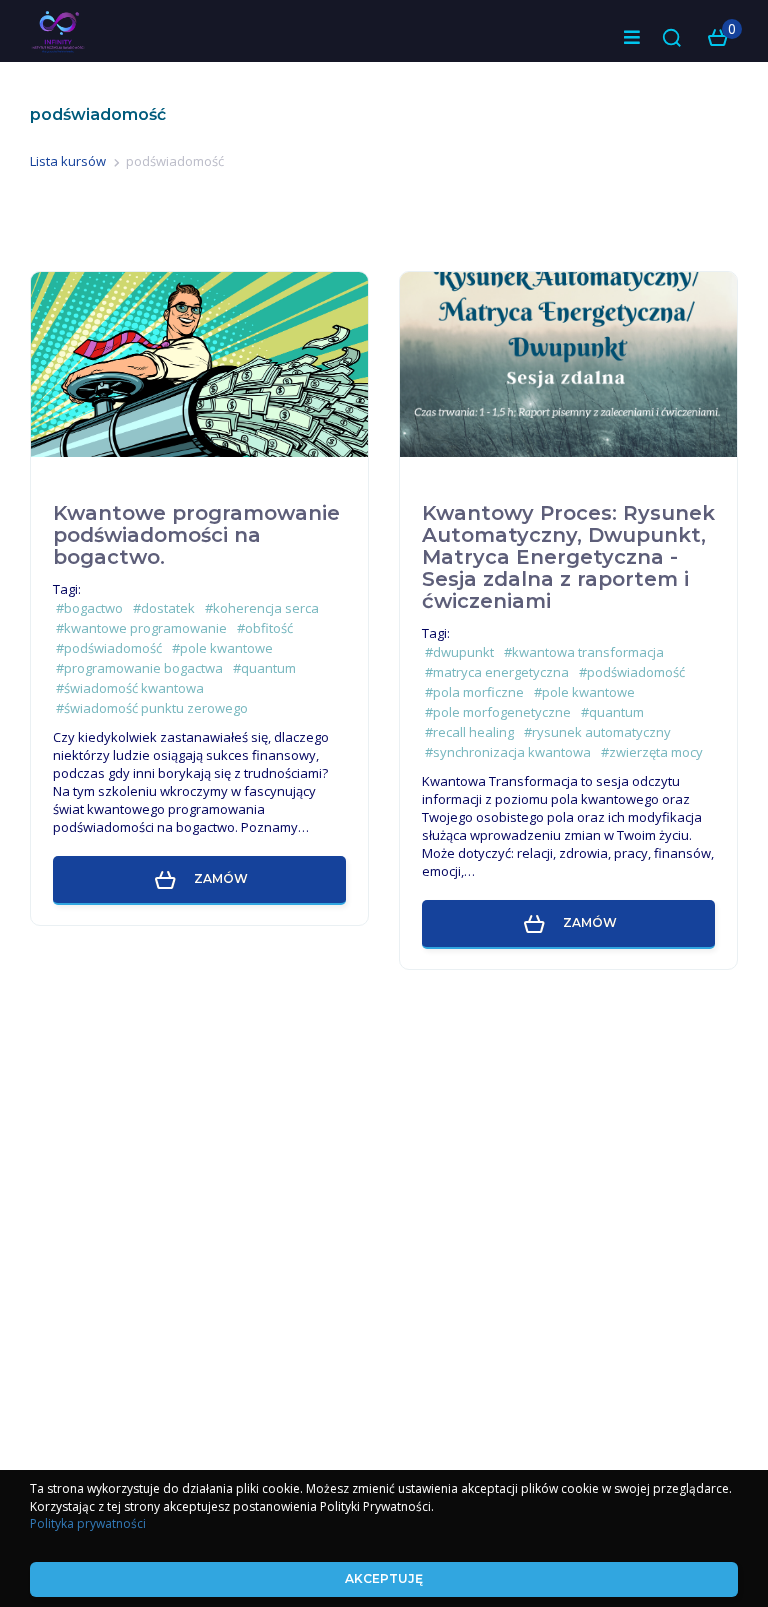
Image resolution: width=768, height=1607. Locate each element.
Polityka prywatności (88, 1523)
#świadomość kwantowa (130, 688)
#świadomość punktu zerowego (152, 708)
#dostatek (164, 608)
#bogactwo (89, 608)
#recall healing (469, 732)
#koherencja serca (262, 608)
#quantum (264, 668)
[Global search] (672, 38)
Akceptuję (384, 1578)
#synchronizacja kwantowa (508, 752)
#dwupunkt (459, 652)
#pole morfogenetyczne (498, 712)
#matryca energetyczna (497, 672)
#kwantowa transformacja (584, 652)
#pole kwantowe (222, 648)
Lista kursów (68, 161)
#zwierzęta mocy (652, 752)
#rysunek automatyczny (597, 732)
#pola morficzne (474, 692)
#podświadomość (109, 648)
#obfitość (265, 628)
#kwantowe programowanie (141, 628)
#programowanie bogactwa (139, 668)
